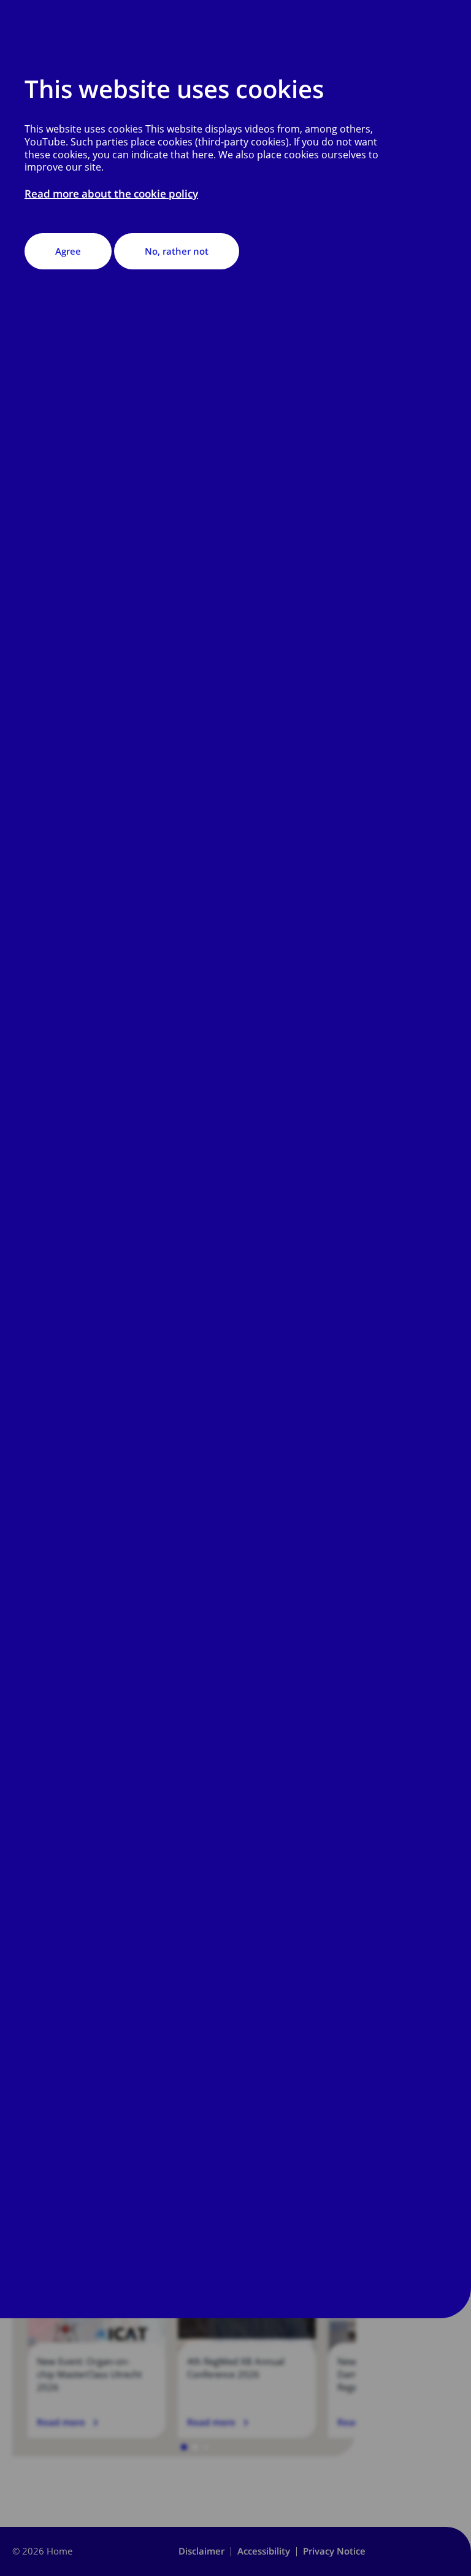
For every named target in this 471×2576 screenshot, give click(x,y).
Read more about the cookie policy (111, 194)
